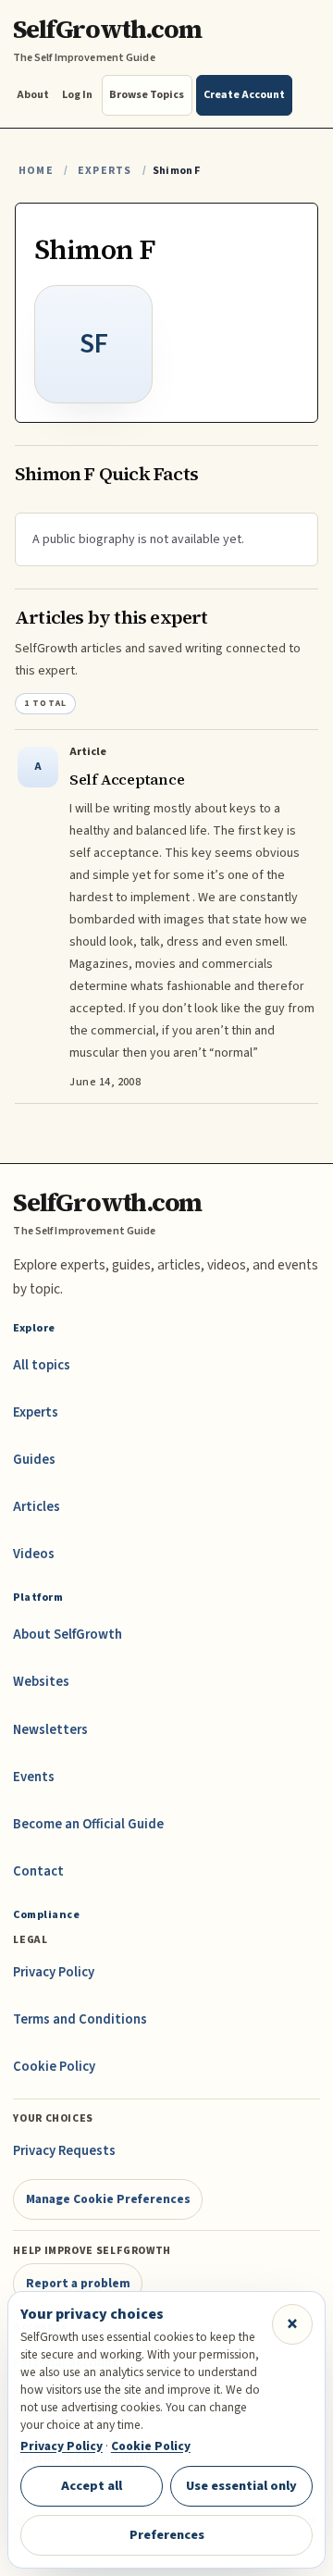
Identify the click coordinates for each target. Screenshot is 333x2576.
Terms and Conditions (80, 2019)
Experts (105, 171)
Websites (41, 1682)
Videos (34, 1554)
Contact (38, 1871)
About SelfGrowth (68, 1635)
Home (36, 171)
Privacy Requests (64, 2151)
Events (34, 1777)
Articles (37, 1507)
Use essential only (241, 2486)
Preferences (167, 2535)
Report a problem (78, 2283)
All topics (42, 1365)
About (33, 95)
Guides (34, 1460)
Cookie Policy (54, 2067)
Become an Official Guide (88, 1824)
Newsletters (50, 1730)
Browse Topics (147, 95)
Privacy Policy (54, 1972)
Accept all (92, 2486)
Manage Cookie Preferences (108, 2199)
